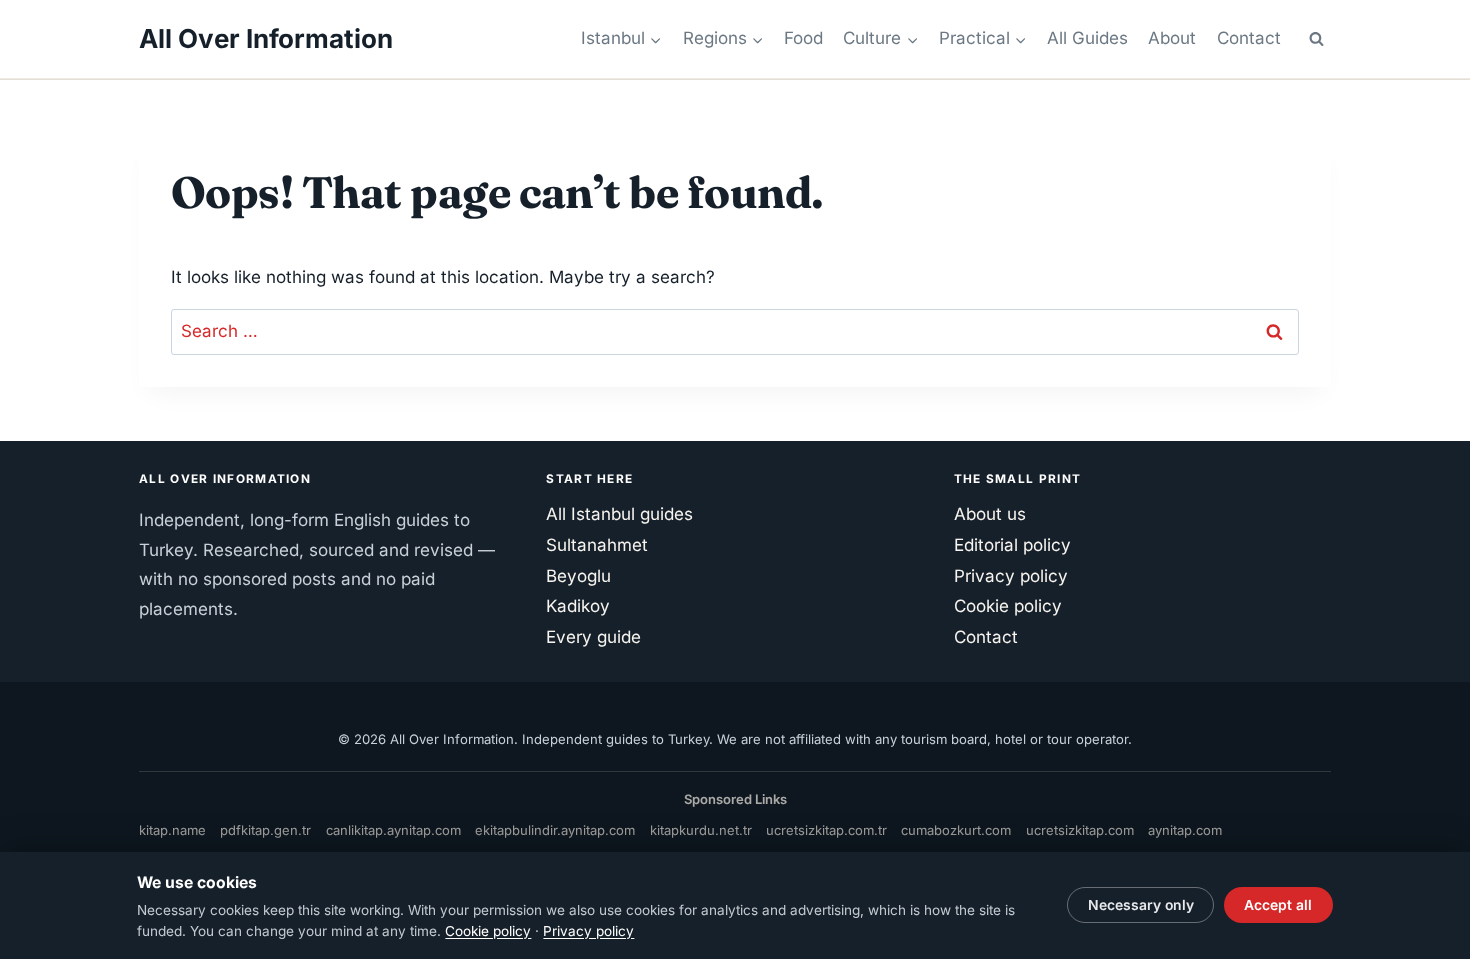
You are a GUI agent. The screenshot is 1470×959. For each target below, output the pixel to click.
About (1172, 38)
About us (990, 514)
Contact (1249, 38)
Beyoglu (578, 576)
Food (803, 38)
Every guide (593, 637)
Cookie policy (1008, 606)
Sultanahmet (597, 545)
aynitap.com (1185, 830)
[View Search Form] (1316, 39)
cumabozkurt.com (956, 830)
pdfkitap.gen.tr (265, 830)
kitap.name (172, 830)
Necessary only (1141, 905)
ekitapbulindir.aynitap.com (555, 830)
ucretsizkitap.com (1080, 830)
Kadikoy (578, 606)
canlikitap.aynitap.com (393, 830)
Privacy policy (1011, 576)
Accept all (1278, 905)
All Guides (1087, 38)
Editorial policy (1012, 545)
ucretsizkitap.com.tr (826, 830)
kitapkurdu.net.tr (701, 830)
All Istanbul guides (619, 514)
